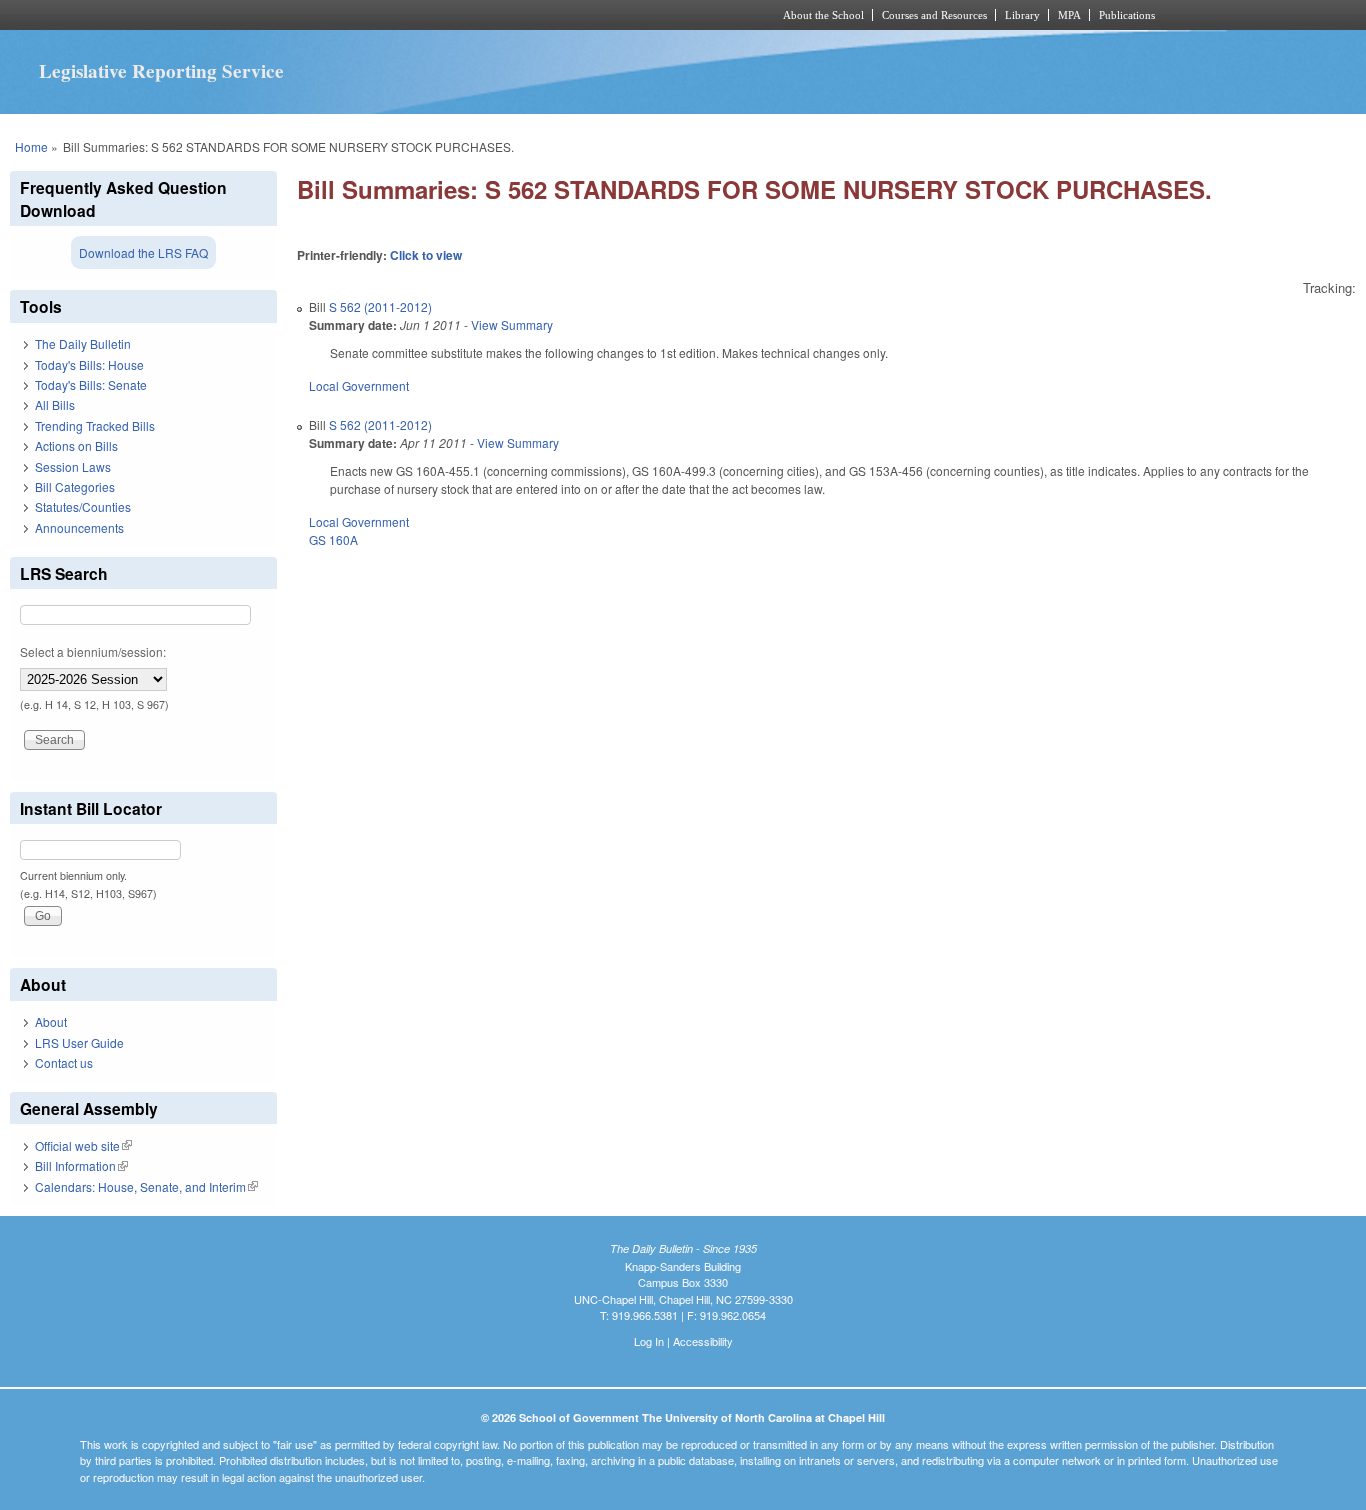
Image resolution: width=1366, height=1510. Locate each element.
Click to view (426, 255)
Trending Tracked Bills (95, 425)
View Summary (512, 324)
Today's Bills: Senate (91, 384)
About (51, 1021)
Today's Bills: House (89, 364)
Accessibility (703, 1341)
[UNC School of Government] (418, 15)
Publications (1127, 15)
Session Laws (73, 466)
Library (1022, 15)
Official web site (83, 1145)
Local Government (359, 385)
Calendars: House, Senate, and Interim (146, 1186)
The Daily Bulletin (83, 343)
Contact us (64, 1062)
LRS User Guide (79, 1042)
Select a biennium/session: (93, 651)
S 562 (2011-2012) (380, 306)
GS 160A (333, 539)
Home (31, 146)
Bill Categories (75, 486)
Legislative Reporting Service (161, 71)
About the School (823, 15)
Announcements (79, 527)
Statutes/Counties (83, 506)
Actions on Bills (76, 445)
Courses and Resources (934, 15)
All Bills (55, 404)
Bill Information (81, 1165)
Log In (649, 1341)
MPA (1069, 15)
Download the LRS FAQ (143, 252)
